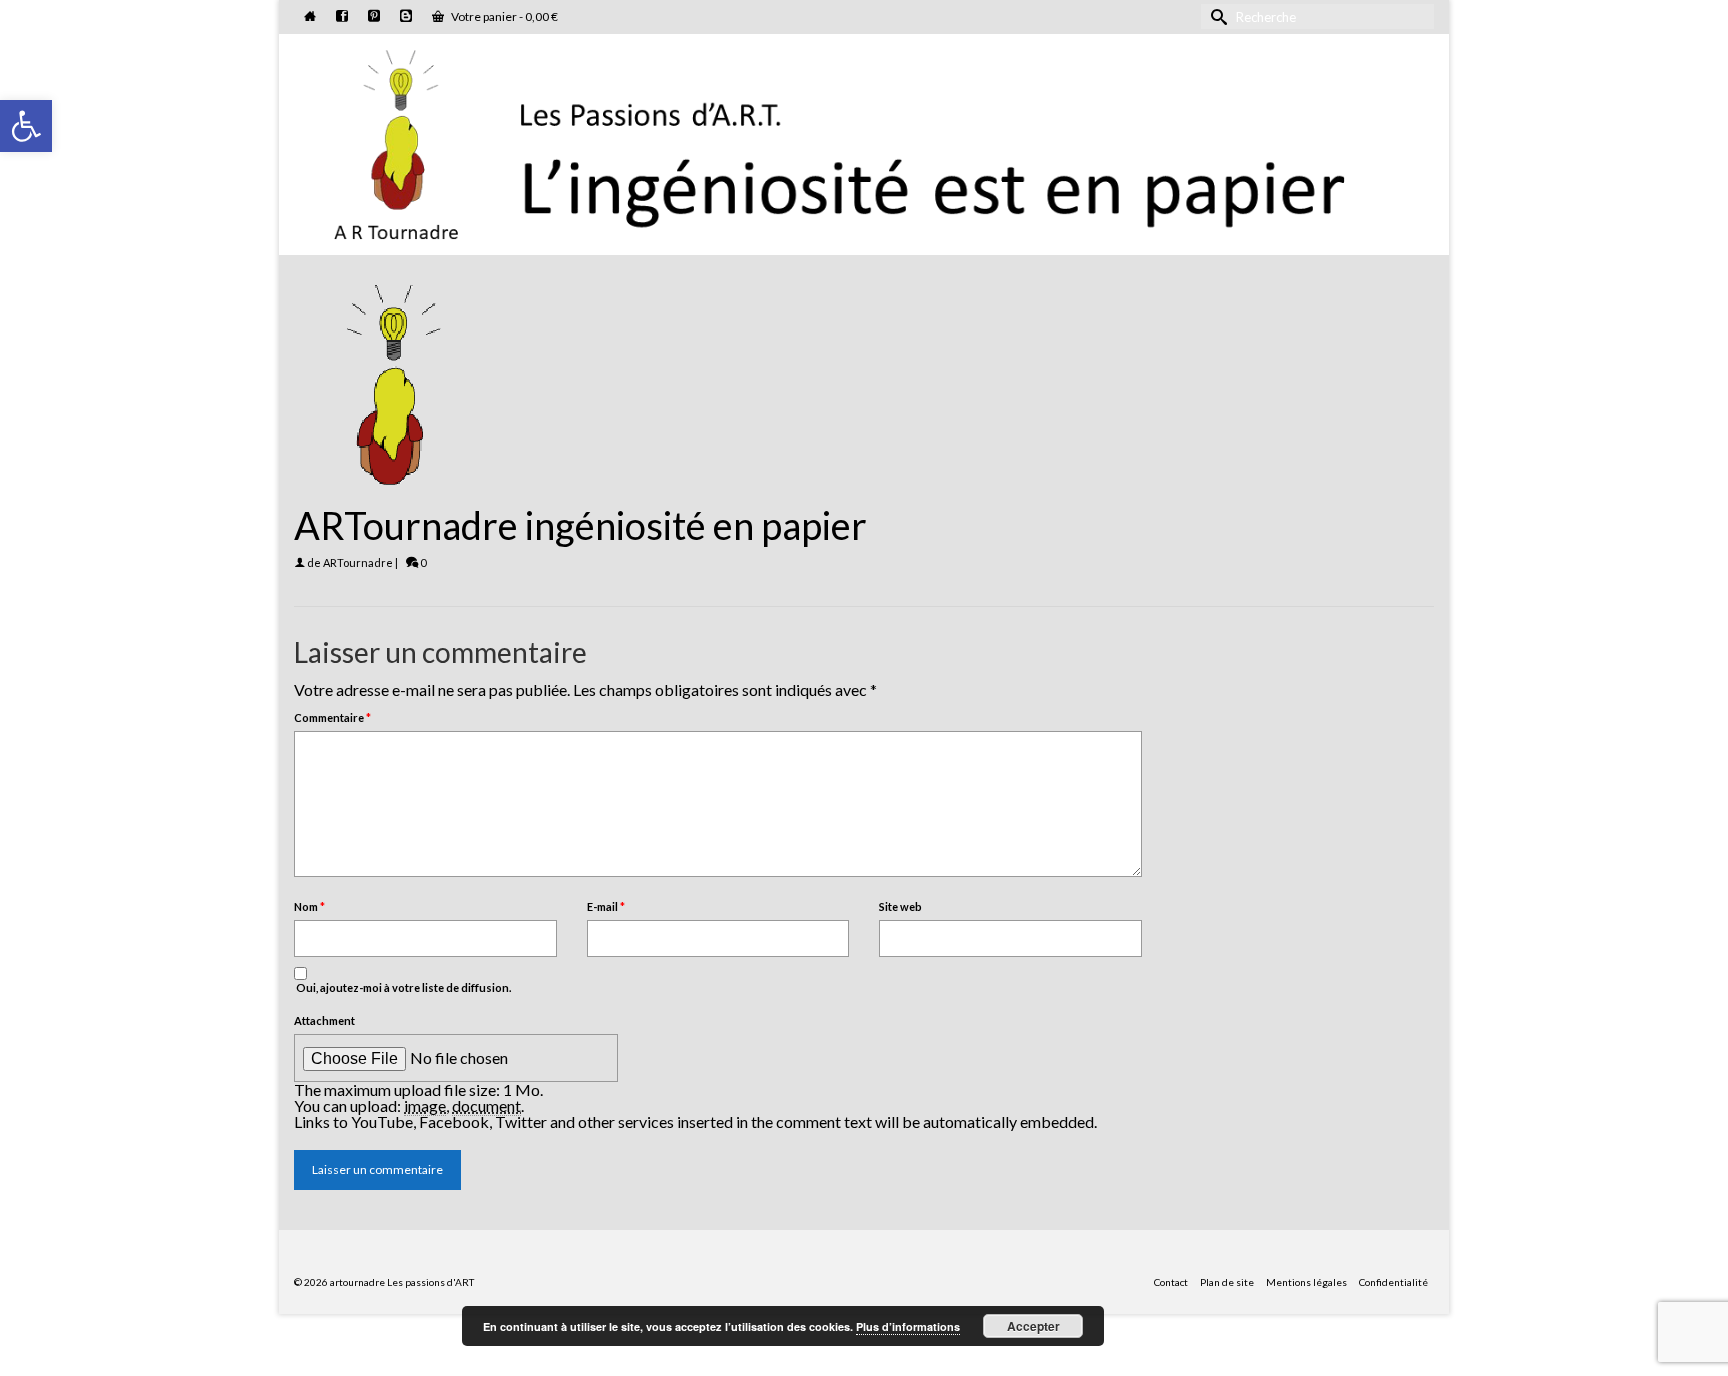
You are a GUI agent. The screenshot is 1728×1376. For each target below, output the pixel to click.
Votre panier (503, 16)
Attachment (324, 1020)
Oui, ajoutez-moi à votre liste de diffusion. (402, 987)
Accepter (1033, 1326)
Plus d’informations (908, 1326)
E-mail (606, 906)
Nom (309, 906)
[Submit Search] (1216, 16)
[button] (26, 126)
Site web (900, 906)
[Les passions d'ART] (864, 141)
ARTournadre (358, 562)
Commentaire (332, 717)
